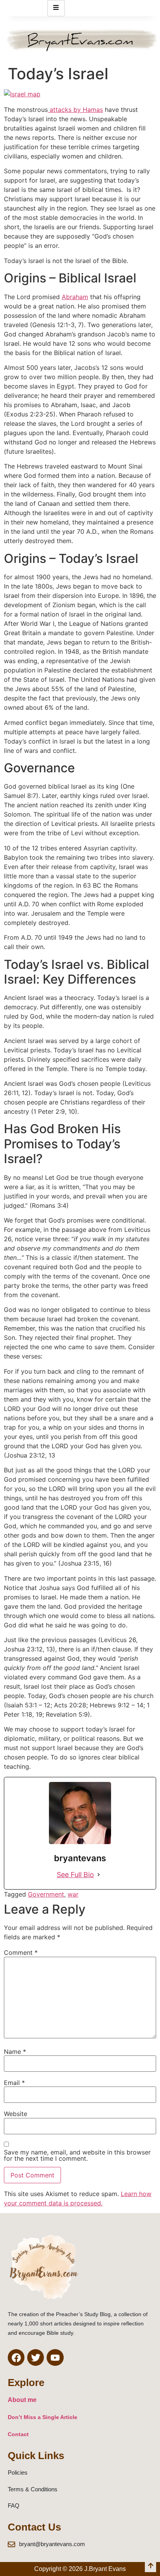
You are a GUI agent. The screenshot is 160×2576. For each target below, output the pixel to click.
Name (15, 2052)
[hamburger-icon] (56, 8)
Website (16, 2114)
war (73, 1894)
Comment (21, 1952)
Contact (18, 2434)
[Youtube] (55, 2357)
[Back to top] (150, 2566)
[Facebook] (16, 2357)
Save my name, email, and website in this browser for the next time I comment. (77, 2155)
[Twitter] (36, 2357)
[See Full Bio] (99, 1875)
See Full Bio (75, 1875)
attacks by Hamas (75, 110)
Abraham (75, 297)
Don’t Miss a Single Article (43, 2417)
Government (46, 1894)
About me (22, 2400)
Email (14, 2083)
